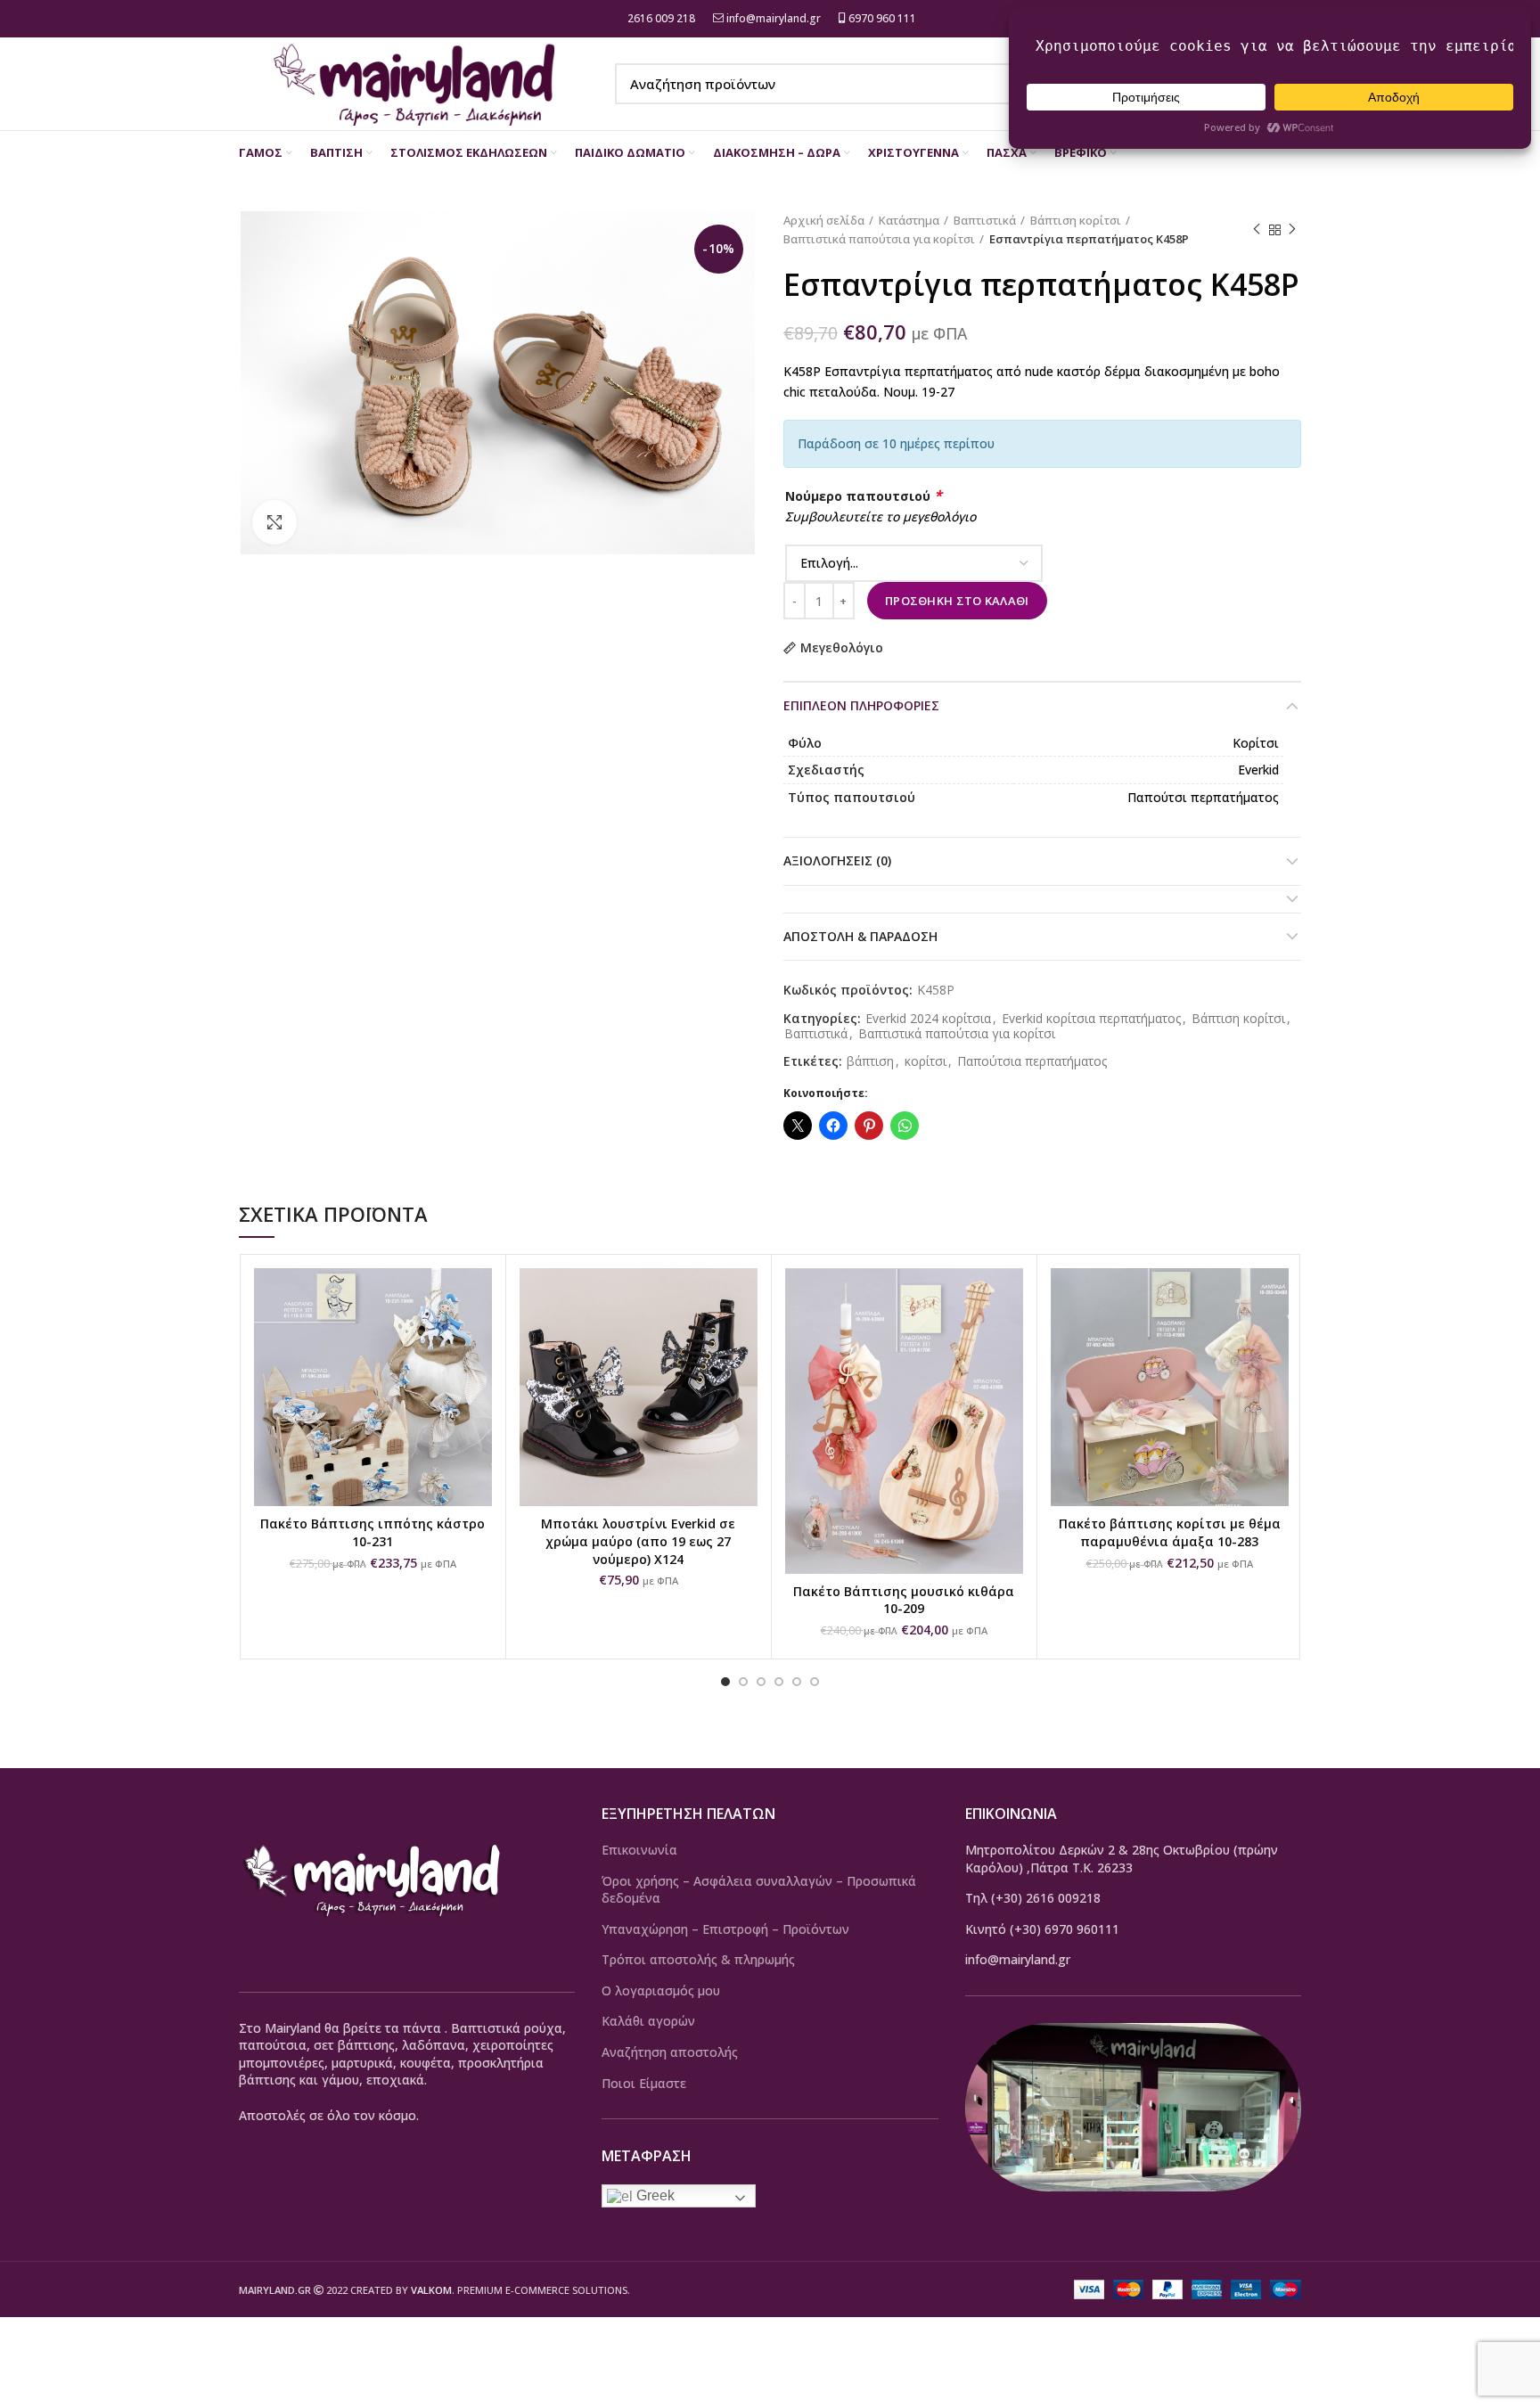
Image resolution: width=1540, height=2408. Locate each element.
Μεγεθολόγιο (842, 648)
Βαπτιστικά (985, 220)
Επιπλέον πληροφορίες (861, 705)
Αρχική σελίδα (824, 220)
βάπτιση (870, 1062)
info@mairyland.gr (774, 18)
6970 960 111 (881, 18)
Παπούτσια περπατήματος (1032, 1062)
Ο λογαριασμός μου (661, 1990)
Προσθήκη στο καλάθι (957, 601)
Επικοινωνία (639, 1850)
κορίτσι (926, 1062)
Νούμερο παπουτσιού (864, 496)
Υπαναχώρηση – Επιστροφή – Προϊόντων (725, 1929)
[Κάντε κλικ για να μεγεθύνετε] (274, 522)
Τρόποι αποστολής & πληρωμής (698, 1959)
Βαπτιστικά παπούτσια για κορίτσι (879, 239)
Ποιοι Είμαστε (644, 2083)
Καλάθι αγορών (648, 2021)
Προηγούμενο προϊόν (1257, 230)
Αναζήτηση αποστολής (670, 2052)
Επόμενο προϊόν (1292, 230)
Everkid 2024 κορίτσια (928, 1019)
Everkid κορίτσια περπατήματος (1091, 1019)
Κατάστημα (909, 220)
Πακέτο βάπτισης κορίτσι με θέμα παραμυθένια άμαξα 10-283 (1170, 1532)
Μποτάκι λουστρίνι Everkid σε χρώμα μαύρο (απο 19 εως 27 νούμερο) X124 (638, 1541)
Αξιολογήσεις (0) (837, 860)
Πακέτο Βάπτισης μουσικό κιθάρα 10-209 (904, 1600)
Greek (654, 2195)
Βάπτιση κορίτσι (1076, 220)
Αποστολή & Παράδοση (860, 936)
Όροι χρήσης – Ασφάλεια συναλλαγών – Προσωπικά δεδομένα (759, 1890)
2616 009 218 (660, 18)
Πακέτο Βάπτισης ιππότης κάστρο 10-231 (373, 1532)
